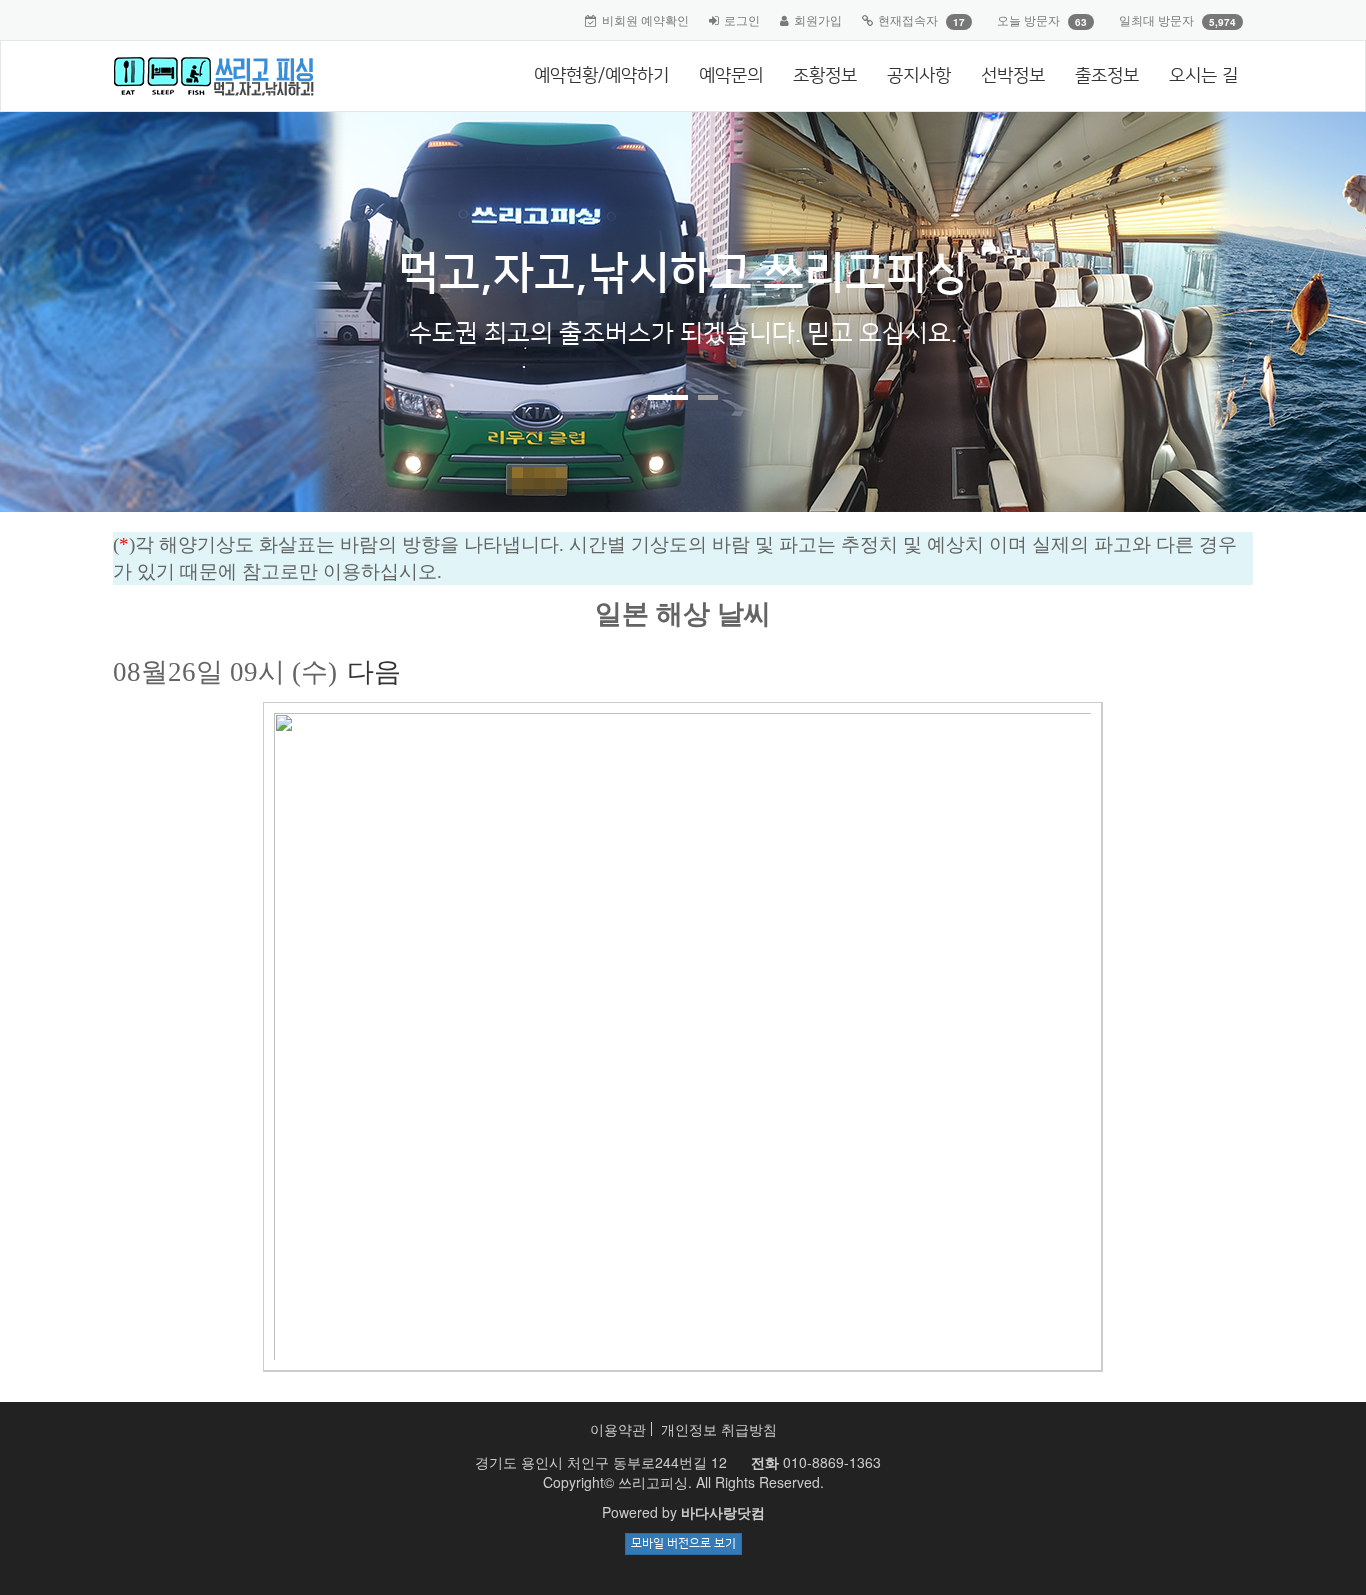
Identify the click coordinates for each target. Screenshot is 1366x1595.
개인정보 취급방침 (719, 1429)
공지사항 (919, 76)
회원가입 (818, 19)
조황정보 (825, 76)
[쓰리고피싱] (206, 76)
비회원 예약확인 (645, 19)
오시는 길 (1203, 76)
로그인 (742, 19)
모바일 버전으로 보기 (683, 1543)
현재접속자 (908, 19)
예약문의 (731, 76)
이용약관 (618, 1429)
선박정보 (1013, 76)
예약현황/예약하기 (601, 76)
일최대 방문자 (1156, 19)
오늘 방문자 (1028, 19)
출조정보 (1107, 76)
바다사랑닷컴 (723, 1512)
